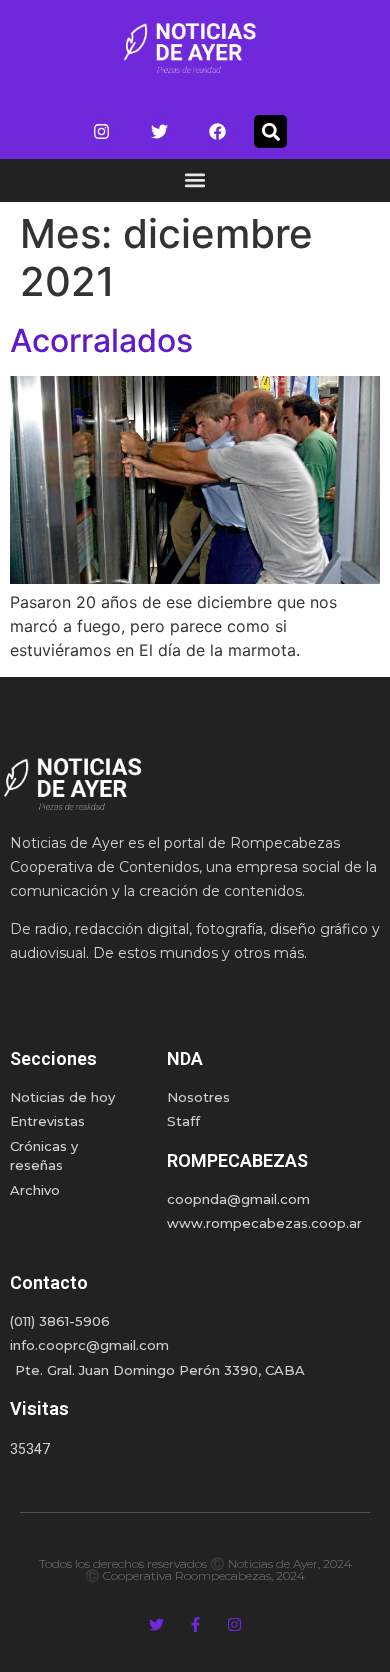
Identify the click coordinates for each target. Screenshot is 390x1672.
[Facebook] (217, 132)
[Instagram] (101, 132)
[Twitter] (159, 132)
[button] (270, 131)
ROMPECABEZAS (237, 1160)
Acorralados (101, 340)
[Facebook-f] (195, 1624)
